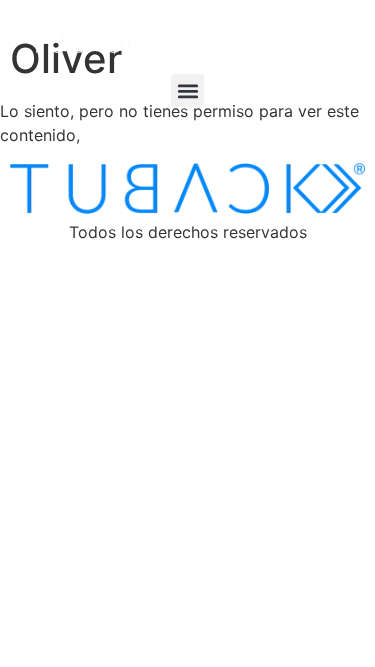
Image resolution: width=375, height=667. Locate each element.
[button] (187, 90)
